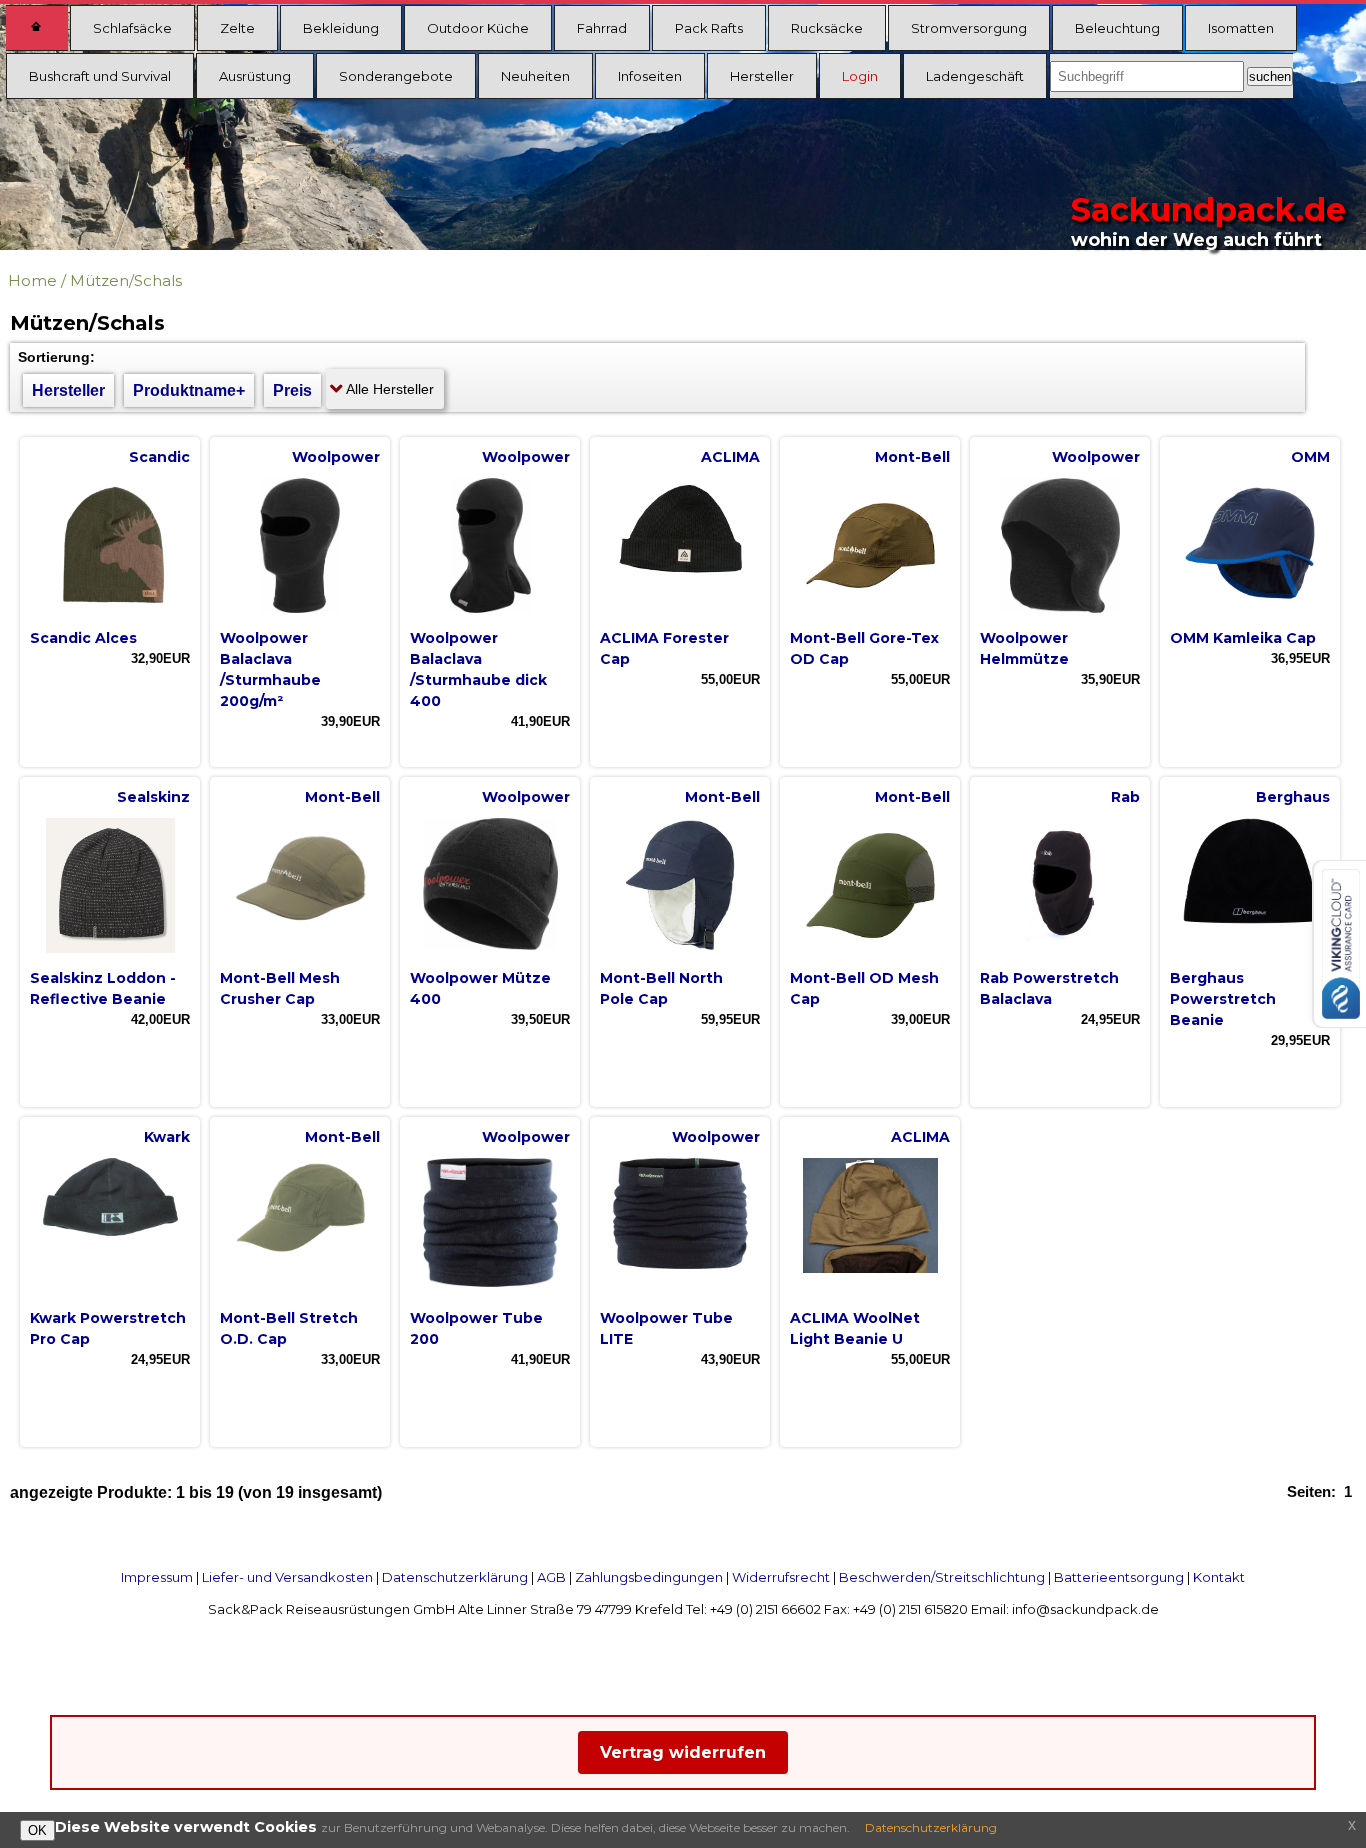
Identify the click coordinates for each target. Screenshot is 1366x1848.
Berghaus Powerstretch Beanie (1223, 999)
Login (860, 76)
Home (32, 280)
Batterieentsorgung (1119, 1577)
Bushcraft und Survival (100, 76)
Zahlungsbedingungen (649, 1577)
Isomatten (1241, 28)
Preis (292, 390)
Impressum (157, 1577)
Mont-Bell (912, 457)
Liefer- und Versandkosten (287, 1577)
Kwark (167, 1137)
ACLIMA (730, 457)
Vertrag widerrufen (683, 1752)
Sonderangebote (396, 76)
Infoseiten (650, 76)
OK (37, 1830)
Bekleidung (341, 28)
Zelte (237, 28)
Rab (1125, 797)
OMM (1310, 457)
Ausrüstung (255, 76)
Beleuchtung (1117, 28)
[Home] (37, 28)
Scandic (159, 457)
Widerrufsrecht (781, 1577)
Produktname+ (189, 390)
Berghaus (1293, 797)
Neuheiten (535, 76)
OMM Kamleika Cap (1243, 638)
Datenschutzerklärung (455, 1577)
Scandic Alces (83, 638)
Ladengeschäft (975, 76)
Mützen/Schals (126, 280)
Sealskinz (153, 797)
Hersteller (762, 76)
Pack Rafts (709, 28)
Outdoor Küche (478, 28)
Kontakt (1219, 1577)
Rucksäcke (827, 28)
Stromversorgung (969, 28)
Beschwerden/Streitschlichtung (942, 1577)
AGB (551, 1577)
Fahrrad (602, 28)
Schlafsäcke (132, 28)
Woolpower (336, 457)
